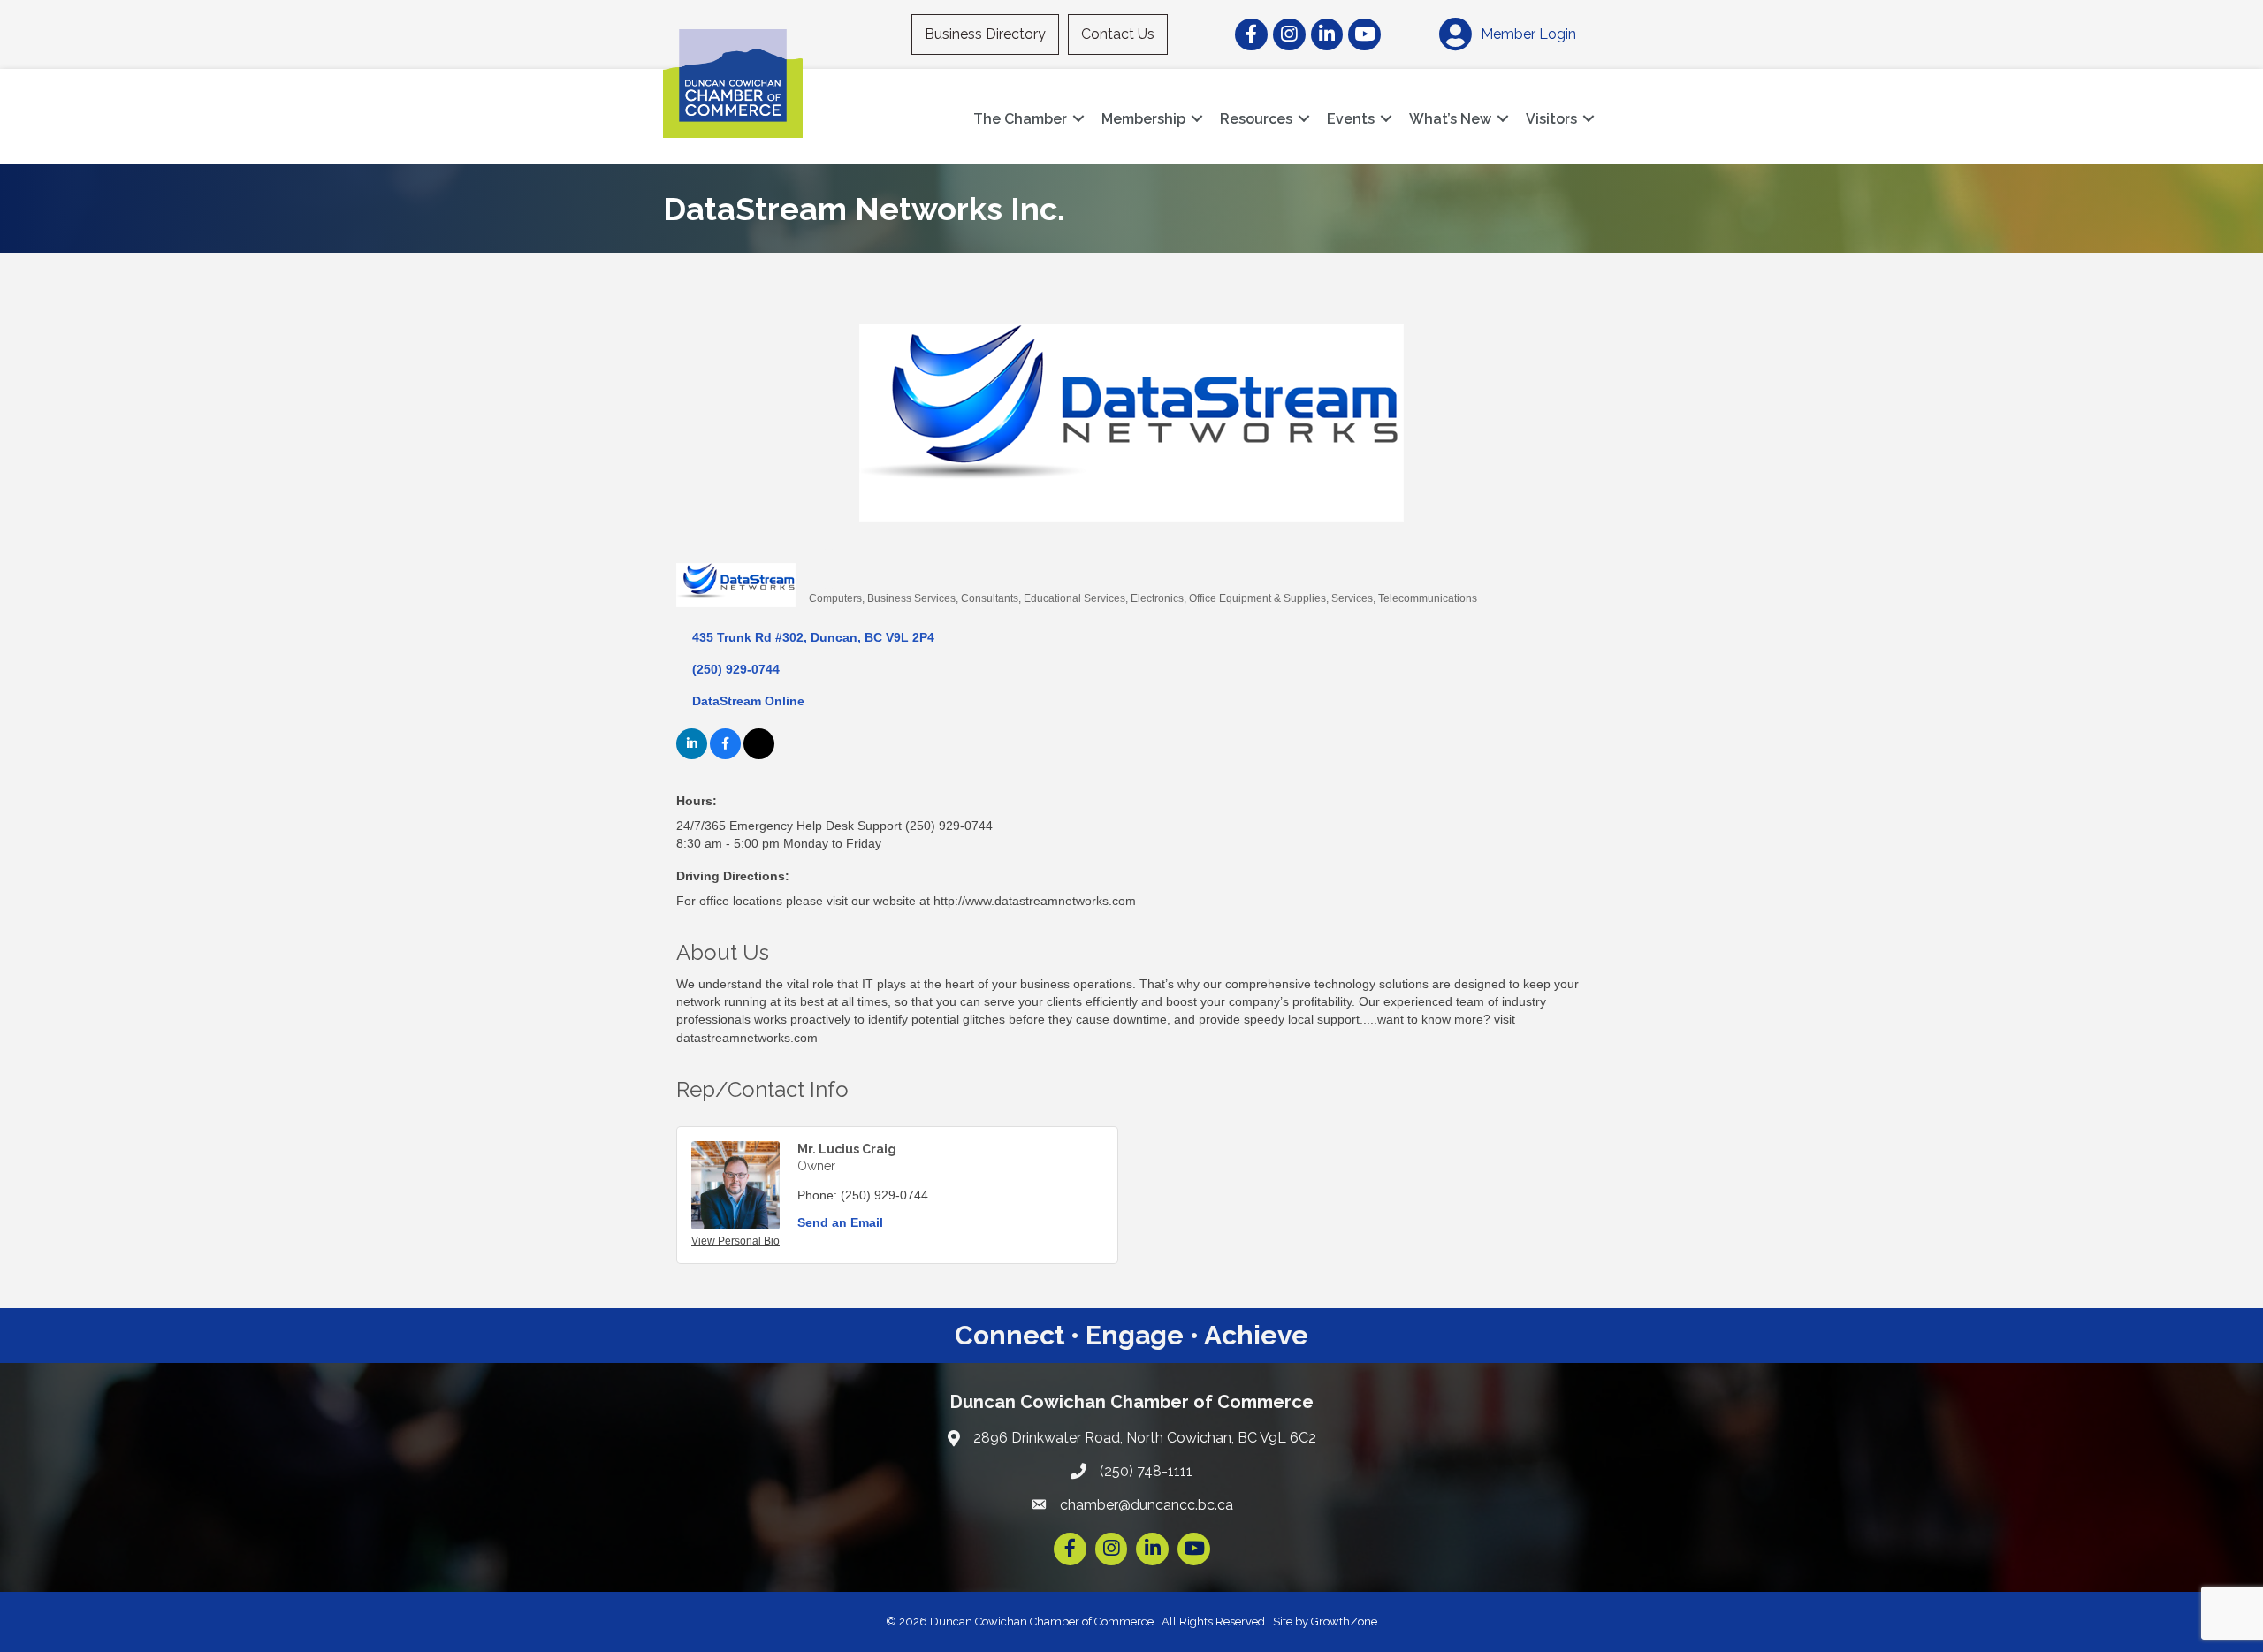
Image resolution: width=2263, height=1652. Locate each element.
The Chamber (1020, 119)
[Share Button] (829, 569)
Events (1351, 119)
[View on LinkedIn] (692, 755)
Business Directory (985, 34)
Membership (1143, 119)
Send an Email (840, 1222)
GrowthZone (1344, 1622)
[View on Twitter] (759, 755)
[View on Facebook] (725, 755)
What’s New (1450, 119)
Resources (1256, 119)
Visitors (1551, 119)
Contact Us (1118, 34)
